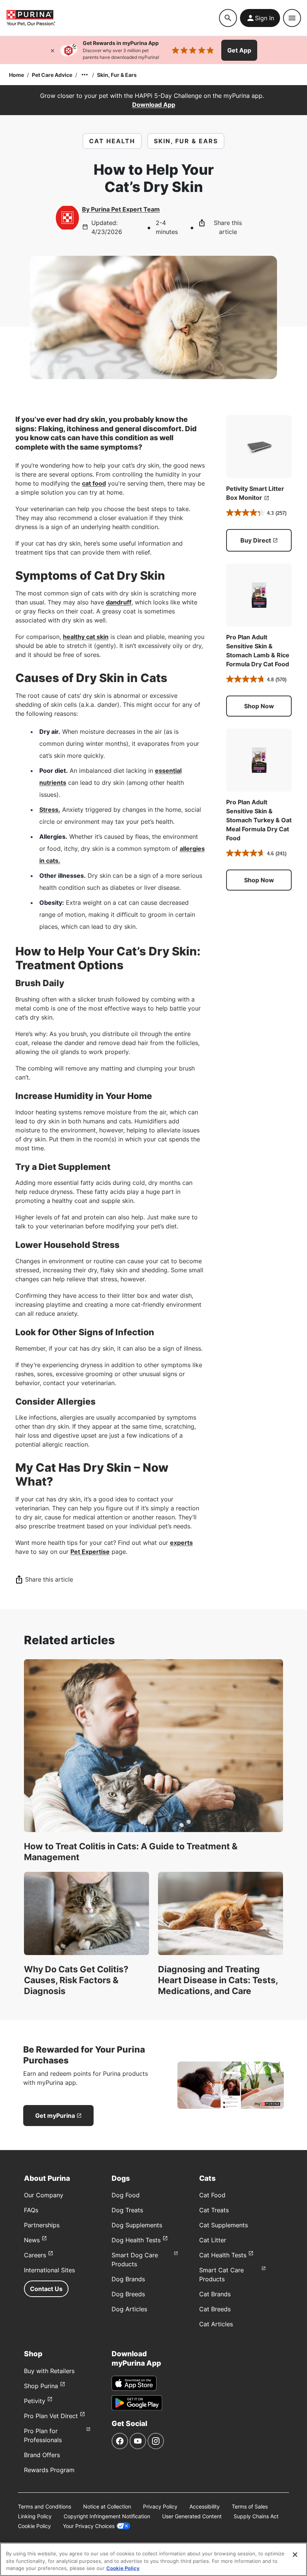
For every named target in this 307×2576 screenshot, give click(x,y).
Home (16, 75)
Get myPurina (55, 2116)
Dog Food (126, 2195)
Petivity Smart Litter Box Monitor (255, 493)
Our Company (44, 2195)
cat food (94, 483)
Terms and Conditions (45, 2506)
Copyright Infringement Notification (107, 2516)
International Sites (49, 2270)
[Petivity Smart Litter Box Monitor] (259, 447)
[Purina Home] (113, 18)
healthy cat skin (86, 637)
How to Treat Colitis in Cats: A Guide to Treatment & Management (131, 1852)
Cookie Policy (34, 2526)
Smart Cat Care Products (221, 2275)
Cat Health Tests (223, 2255)
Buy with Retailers (49, 2371)
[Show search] (228, 18)
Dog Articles (129, 2309)
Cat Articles (216, 2324)
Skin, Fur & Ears (117, 75)
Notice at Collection (107, 2506)
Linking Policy (35, 2516)
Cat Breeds (215, 2309)
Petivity (35, 2401)
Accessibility (205, 2506)
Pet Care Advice (52, 75)
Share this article (228, 227)
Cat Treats (214, 2210)
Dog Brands (128, 2279)
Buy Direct (256, 540)
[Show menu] (292, 18)
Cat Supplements (224, 2225)
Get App (239, 50)
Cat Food (212, 2195)
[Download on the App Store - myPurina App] (134, 2383)
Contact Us (46, 2289)
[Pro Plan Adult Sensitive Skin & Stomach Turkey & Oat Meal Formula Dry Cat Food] (259, 760)
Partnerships (42, 2225)
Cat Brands (215, 2294)
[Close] (52, 50)
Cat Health (112, 141)
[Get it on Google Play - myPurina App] (137, 2403)
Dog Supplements (137, 2225)
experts (181, 1543)
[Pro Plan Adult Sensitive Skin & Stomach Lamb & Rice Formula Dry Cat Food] (259, 595)
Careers (35, 2255)
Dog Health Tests (136, 2240)
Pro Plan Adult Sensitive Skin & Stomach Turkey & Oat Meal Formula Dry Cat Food (259, 820)
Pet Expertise (90, 1552)
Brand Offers (42, 2455)
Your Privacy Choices (89, 2526)
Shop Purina (41, 2386)
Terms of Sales (250, 2506)
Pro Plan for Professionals (43, 2435)
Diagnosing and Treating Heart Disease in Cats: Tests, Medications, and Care (218, 1980)
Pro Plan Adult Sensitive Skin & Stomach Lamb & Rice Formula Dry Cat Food (258, 651)
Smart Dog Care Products (135, 2260)
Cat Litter (213, 2240)
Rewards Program (49, 2470)
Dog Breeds (128, 2294)
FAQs (31, 2210)
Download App (154, 105)
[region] (153, 2559)
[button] (259, 706)
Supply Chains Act (256, 2516)
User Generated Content (192, 2516)
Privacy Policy (160, 2506)
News (32, 2240)
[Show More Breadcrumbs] (85, 75)
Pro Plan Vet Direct (51, 2416)
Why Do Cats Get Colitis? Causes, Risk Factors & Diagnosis (76, 1980)
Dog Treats (127, 2210)
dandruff (119, 602)
